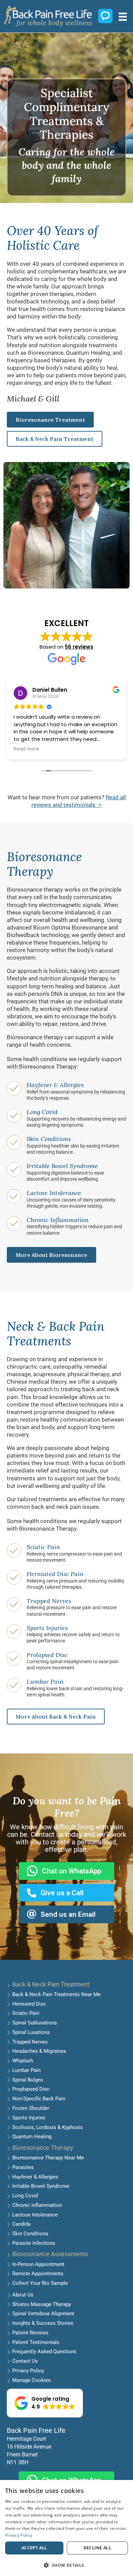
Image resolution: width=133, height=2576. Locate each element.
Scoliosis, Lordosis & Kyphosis (48, 2127)
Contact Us (25, 2361)
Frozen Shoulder (31, 2108)
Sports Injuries (47, 1628)
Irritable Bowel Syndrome (62, 1166)
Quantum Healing (32, 2137)
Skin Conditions (49, 1139)
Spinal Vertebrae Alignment (43, 2314)
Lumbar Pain (45, 1682)
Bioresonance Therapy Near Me (48, 2158)
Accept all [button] (34, 2548)
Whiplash (23, 2061)
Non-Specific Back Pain (39, 2099)
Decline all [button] (97, 2548)
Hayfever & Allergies (55, 1085)
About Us (23, 2295)
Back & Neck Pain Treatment (51, 1984)
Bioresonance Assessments (50, 2254)
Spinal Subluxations (35, 2023)
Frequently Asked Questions (44, 2351)
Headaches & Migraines (39, 2051)
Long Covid (42, 1112)
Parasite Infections (34, 2243)
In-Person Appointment (38, 2264)
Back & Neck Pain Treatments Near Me (56, 1994)
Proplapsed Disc (31, 2089)
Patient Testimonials (36, 2342)
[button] (45, 2403)
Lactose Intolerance (54, 1193)
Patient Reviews (30, 2333)
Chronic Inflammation (58, 1220)
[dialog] (66, 2528)
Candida (21, 2224)
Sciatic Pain (43, 1547)
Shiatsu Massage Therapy (42, 2304)
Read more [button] (26, 749)
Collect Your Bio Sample (40, 2283)
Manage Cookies (32, 2380)
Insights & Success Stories (43, 2323)
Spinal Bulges (28, 2080)
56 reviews (79, 647)
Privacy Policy (28, 2371)
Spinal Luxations (31, 2032)
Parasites (23, 2167)
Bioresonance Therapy (43, 2148)
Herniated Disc (29, 2004)
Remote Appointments (38, 2274)
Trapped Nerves (49, 1601)
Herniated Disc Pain (55, 1574)
